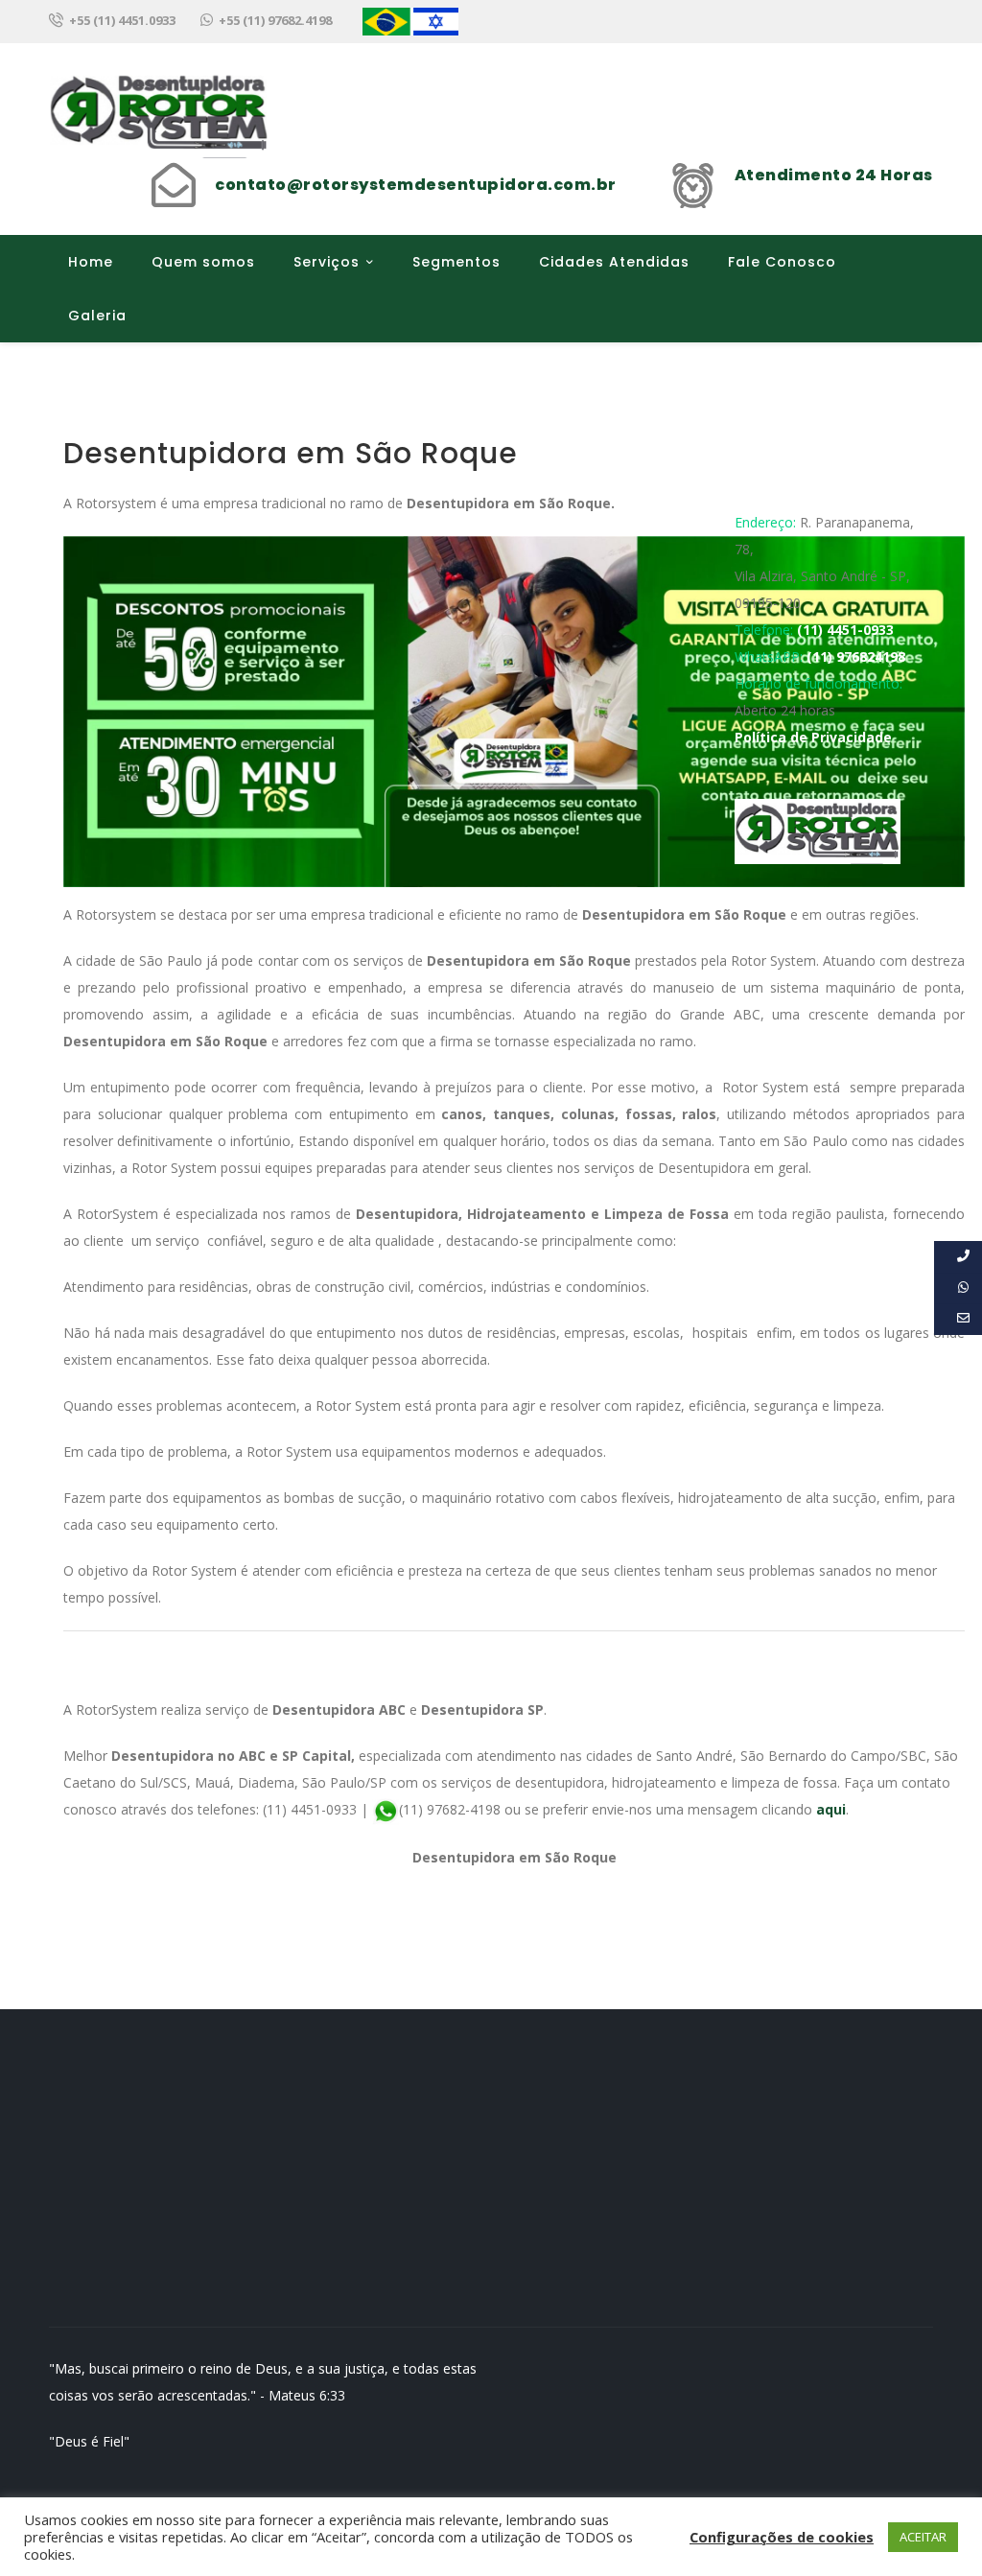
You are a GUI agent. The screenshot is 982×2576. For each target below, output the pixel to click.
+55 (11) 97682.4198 (275, 20)
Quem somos (203, 262)
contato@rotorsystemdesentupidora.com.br (416, 185)
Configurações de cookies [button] (782, 2537)
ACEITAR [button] (923, 2537)
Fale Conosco (782, 262)
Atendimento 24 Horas (834, 175)
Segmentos (456, 262)
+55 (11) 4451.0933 (122, 20)
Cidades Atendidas (614, 262)
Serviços (327, 262)
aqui (831, 1809)
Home (91, 262)
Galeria (97, 316)
